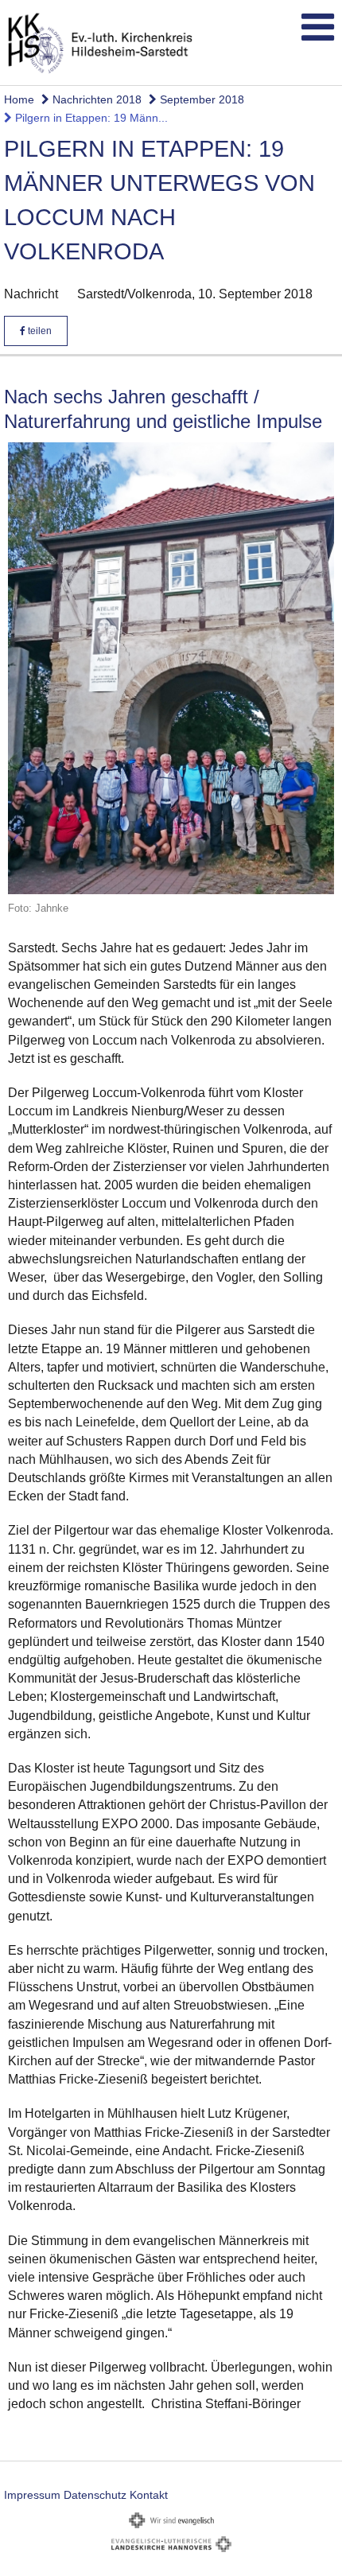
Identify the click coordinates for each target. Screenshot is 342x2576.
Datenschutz (95, 2495)
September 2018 (200, 99)
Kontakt (149, 2495)
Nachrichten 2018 (95, 99)
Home (19, 99)
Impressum (32, 2495)
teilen (39, 331)
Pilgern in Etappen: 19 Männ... (90, 118)
